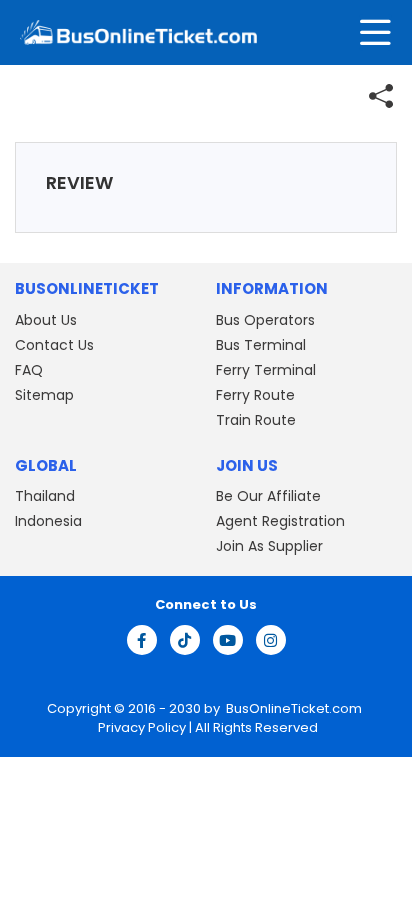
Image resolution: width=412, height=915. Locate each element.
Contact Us (54, 345)
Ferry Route (255, 395)
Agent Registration (280, 521)
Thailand (45, 496)
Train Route (256, 420)
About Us (46, 320)
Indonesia (48, 521)
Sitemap (44, 395)
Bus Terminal (261, 345)
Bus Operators (265, 320)
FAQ (29, 370)
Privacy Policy (140, 727)
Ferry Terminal (266, 370)
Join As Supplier (269, 546)
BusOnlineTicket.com (294, 708)
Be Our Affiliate (268, 496)
